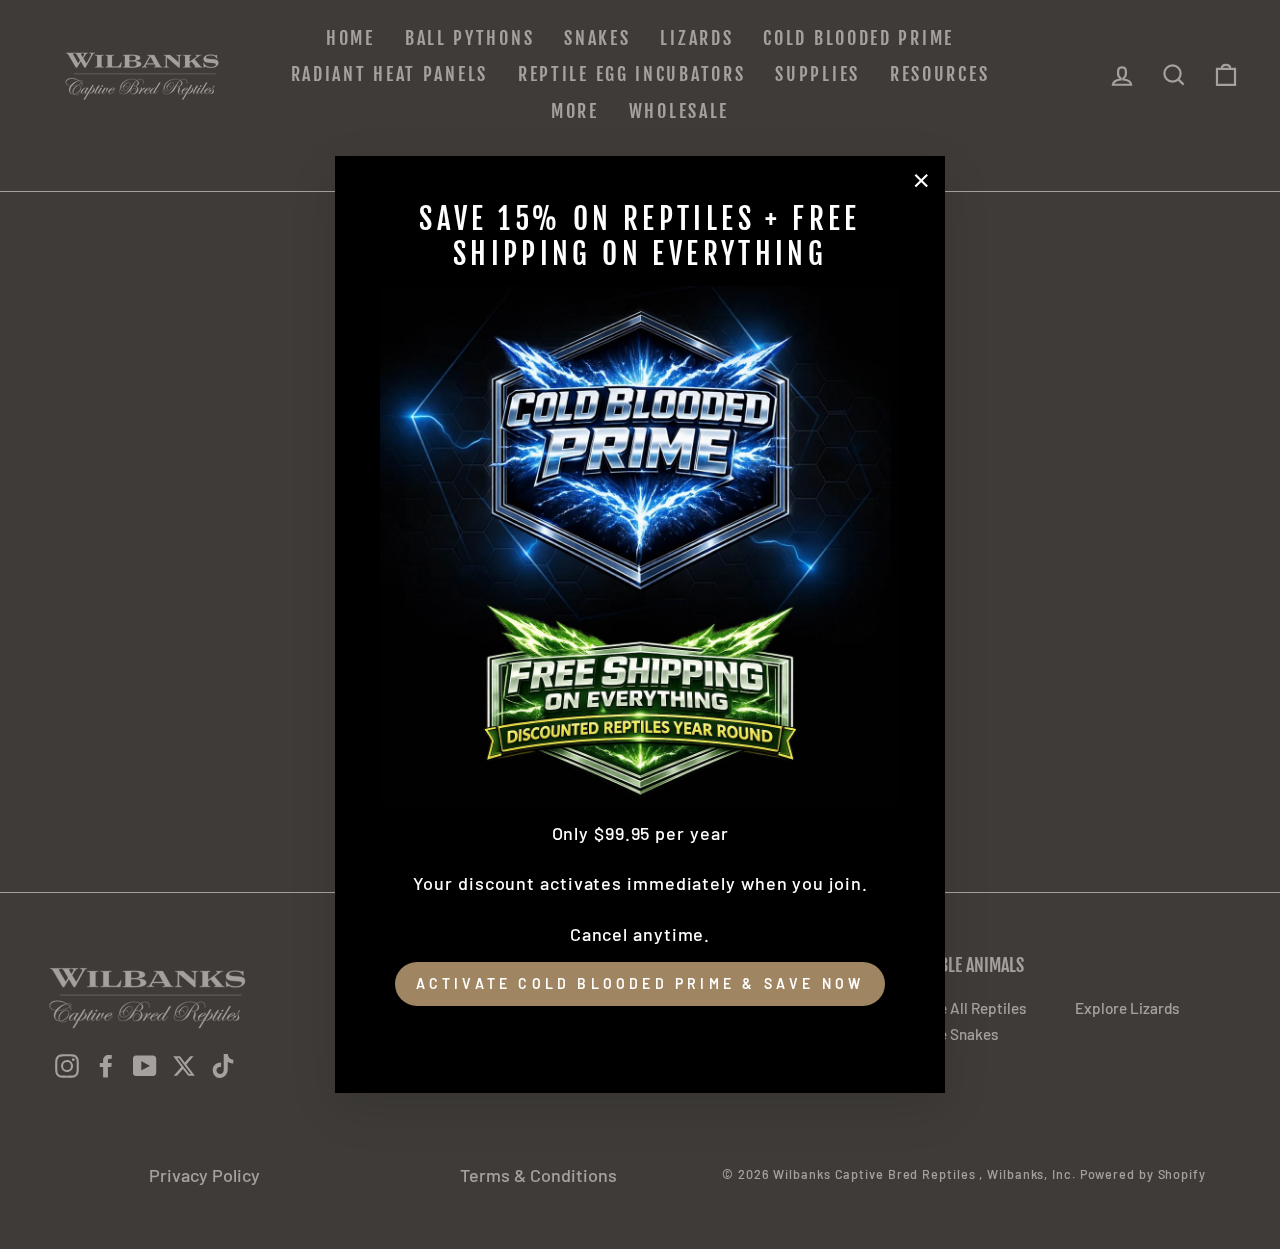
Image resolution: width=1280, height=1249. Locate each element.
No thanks (640, 1034)
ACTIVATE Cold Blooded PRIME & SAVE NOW (640, 983)
